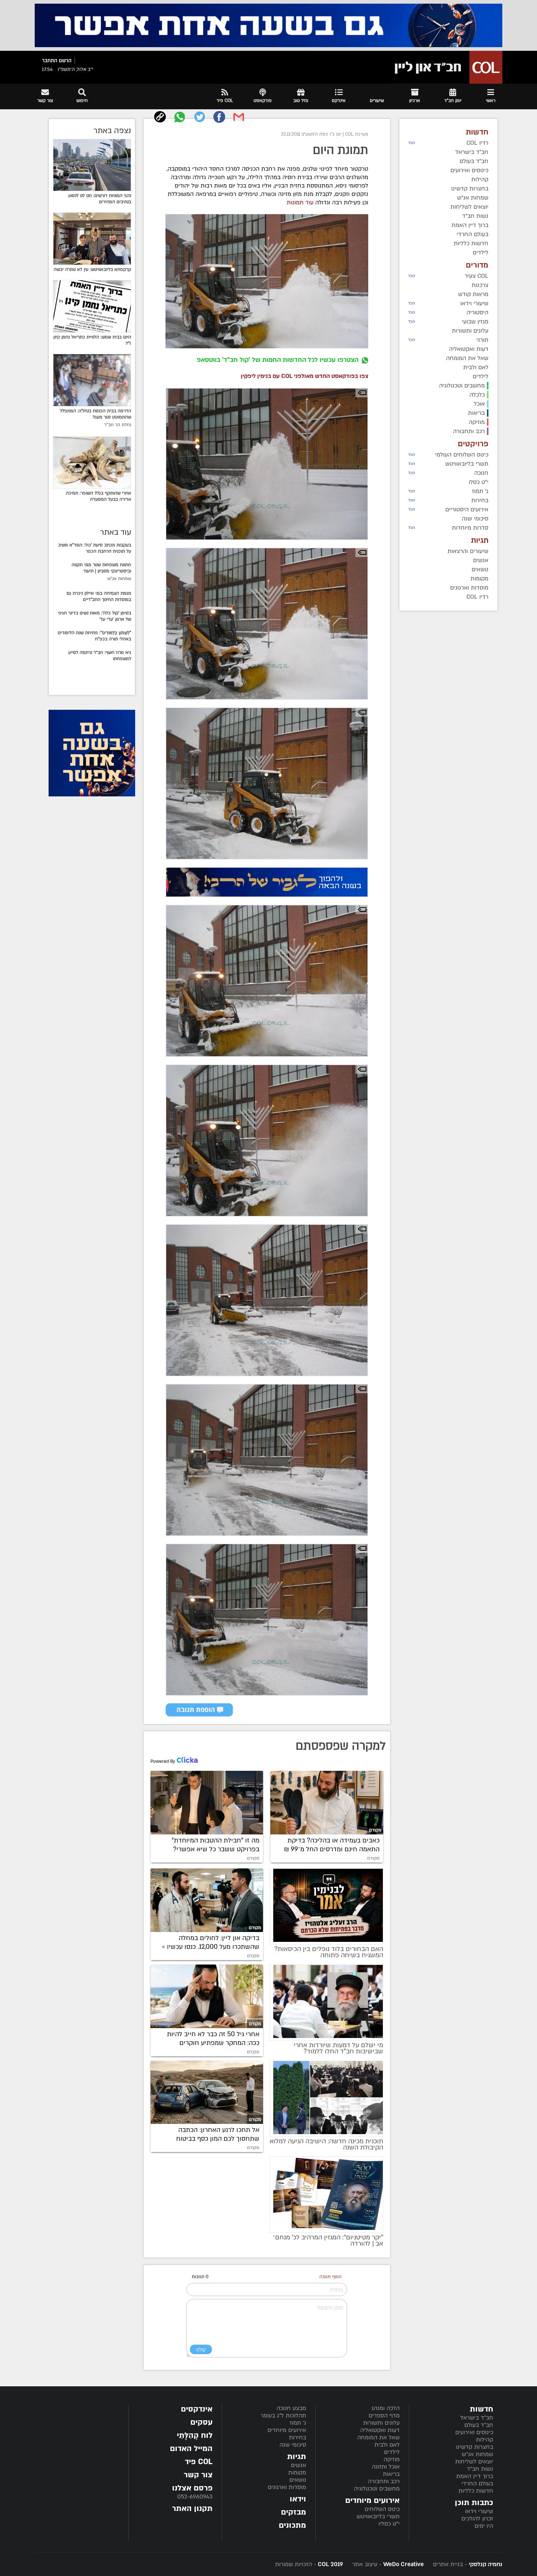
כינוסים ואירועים (474, 2432)
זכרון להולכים (477, 2519)
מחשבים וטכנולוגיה (377, 2489)
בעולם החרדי (477, 2484)
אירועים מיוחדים (287, 2430)
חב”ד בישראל (477, 2418)
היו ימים (484, 2526)
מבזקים (294, 2512)
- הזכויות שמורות (309, 2564)
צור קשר (198, 2475)
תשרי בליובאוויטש (378, 2516)
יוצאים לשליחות (474, 2462)
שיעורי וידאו (479, 2511)
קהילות (485, 2440)
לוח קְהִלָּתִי (195, 2435)
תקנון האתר (192, 2509)
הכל (412, 143)
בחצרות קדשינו (475, 2447)
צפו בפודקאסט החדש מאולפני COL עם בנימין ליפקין (304, 376)
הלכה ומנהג (386, 2408)
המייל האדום (191, 2449)
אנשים (298, 2465)
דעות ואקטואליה (380, 2430)
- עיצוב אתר (387, 2564)
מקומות (297, 2473)
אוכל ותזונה (386, 2467)
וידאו (298, 2499)
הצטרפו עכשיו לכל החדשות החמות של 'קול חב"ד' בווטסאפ (278, 360)
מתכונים (292, 2525)
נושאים (298, 2480)
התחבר (50, 61)
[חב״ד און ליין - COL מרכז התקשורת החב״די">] (446, 67)
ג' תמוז (298, 2423)
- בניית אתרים (467, 2564)
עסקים (201, 2422)
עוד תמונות (300, 202)
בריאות (391, 2474)
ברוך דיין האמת (475, 2476)
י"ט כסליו (389, 2524)
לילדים (392, 2452)
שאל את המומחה (378, 2437)
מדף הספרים (384, 2416)
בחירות (298, 2437)
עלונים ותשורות (381, 2423)
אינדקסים (197, 2409)
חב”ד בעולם (479, 2425)
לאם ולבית (387, 2445)
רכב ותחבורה (384, 2481)
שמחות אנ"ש (119, 579)
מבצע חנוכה (291, 2408)
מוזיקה (392, 2459)
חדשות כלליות (476, 2491)
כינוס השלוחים (382, 2509)
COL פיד (199, 2462)
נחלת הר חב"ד (118, 425)
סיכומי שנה (293, 2445)
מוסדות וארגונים (287, 2487)
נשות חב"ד (480, 2469)
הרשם (65, 61)
